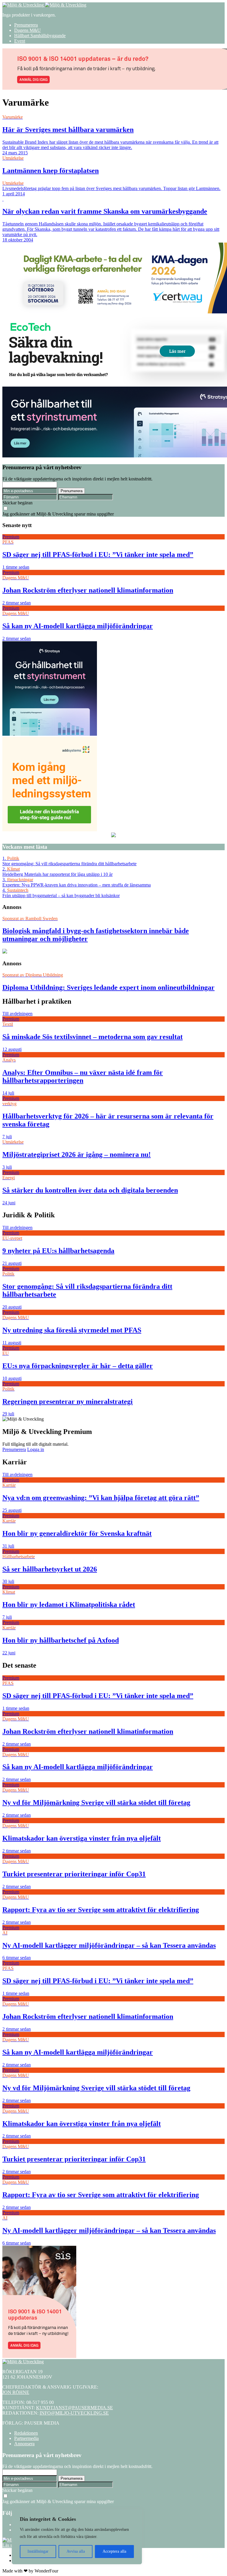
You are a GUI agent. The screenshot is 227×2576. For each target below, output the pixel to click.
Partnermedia (26, 2438)
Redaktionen (26, 2433)
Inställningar (38, 2551)
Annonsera (24, 2444)
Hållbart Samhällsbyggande (40, 36)
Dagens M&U (27, 30)
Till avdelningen (17, 1014)
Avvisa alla (76, 2551)
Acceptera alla (114, 2551)
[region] (77, 2537)
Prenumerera (26, 25)
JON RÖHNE (16, 2392)
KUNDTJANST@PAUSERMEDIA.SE (74, 2408)
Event (20, 41)
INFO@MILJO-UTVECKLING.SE (74, 2413)
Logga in (36, 1449)
